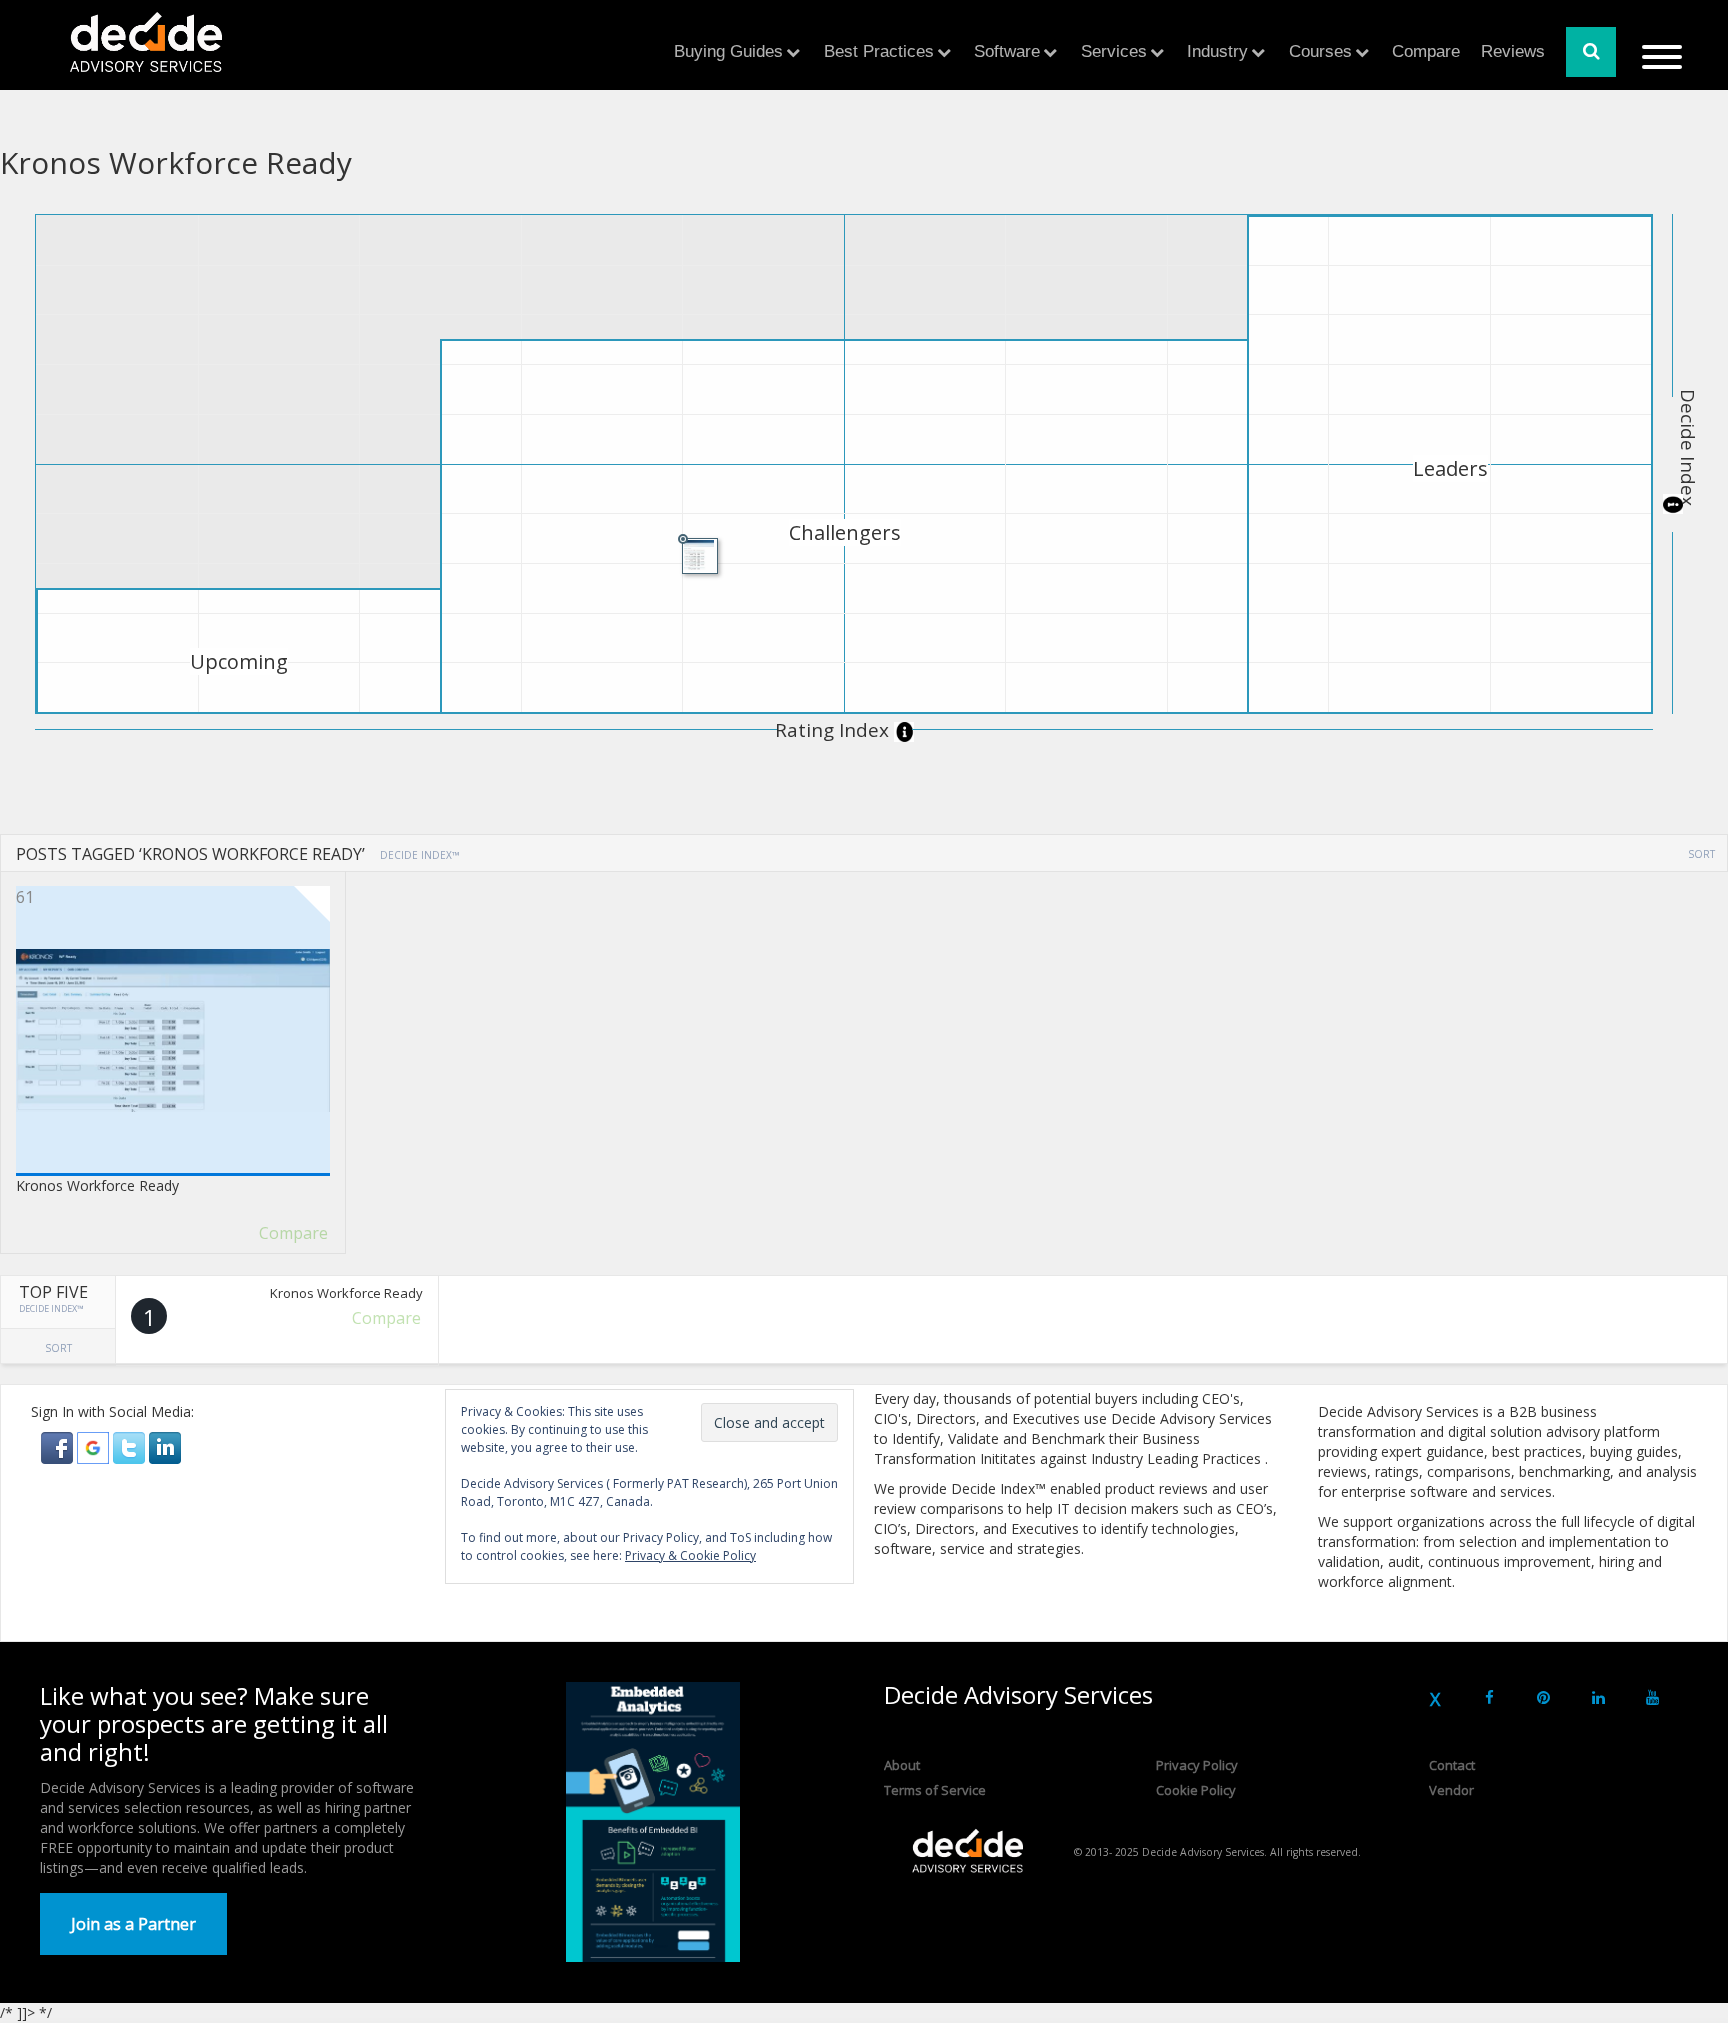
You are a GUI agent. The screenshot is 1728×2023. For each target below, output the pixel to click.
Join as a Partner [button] (133, 1924)
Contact (1452, 1765)
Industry (1217, 51)
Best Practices (879, 51)
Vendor (1451, 1790)
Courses (1320, 51)
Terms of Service (935, 1790)
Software (1007, 51)
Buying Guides (728, 51)
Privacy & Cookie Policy (690, 1555)
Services (1114, 51)
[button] (59, 1446)
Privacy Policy (1197, 1765)
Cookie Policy (1196, 1790)
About (902, 1765)
